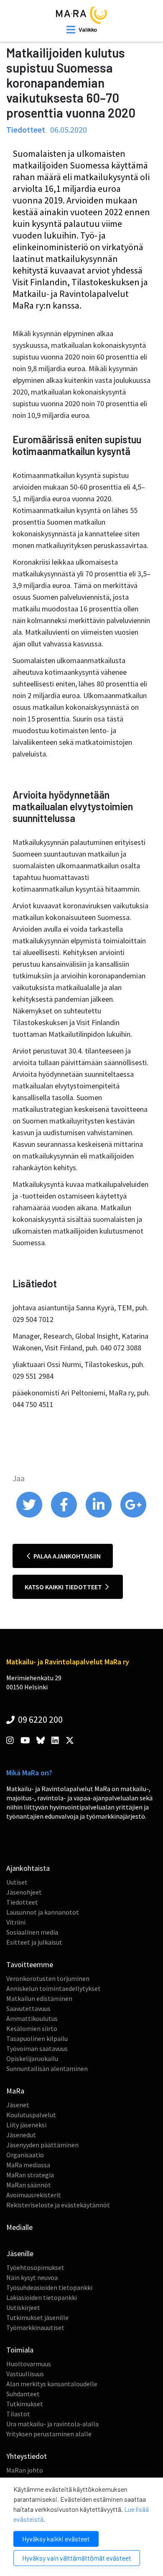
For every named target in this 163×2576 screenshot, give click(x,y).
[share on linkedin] (99, 1515)
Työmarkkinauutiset (35, 2327)
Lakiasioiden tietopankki (42, 2297)
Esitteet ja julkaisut (34, 1942)
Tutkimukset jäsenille (37, 2317)
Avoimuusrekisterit (34, 2195)
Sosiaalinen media (32, 1932)
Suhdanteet (23, 2394)
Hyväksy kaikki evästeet (56, 2539)
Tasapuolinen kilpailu (37, 2038)
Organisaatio (25, 2155)
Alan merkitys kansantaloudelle (52, 2384)
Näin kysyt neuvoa (32, 2277)
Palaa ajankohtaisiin (66, 1556)
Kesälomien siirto (32, 2028)
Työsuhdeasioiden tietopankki (49, 2287)
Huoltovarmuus (29, 2364)
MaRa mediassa (28, 2165)
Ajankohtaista (28, 1868)
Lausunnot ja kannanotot (43, 1912)
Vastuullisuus (25, 2374)
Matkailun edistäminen (39, 1998)
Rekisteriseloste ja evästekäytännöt (58, 2205)
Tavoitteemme (30, 1964)
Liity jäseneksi (26, 2125)
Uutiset (17, 1882)
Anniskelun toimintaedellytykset (53, 1988)
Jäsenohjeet (24, 1892)
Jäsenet (18, 2105)
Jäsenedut (21, 2135)
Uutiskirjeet (23, 2307)
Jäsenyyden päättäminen (42, 2145)
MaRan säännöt (29, 2185)
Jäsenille (20, 2253)
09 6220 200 (39, 1719)
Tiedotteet (22, 1902)
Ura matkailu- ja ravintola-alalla (52, 2424)
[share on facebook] (65, 1515)
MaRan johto (25, 2470)
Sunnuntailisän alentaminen (47, 2068)
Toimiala (20, 2350)
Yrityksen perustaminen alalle (49, 2434)
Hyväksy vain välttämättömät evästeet (77, 2558)
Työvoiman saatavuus (37, 2048)
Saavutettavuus (28, 2008)
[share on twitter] (30, 1515)
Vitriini (16, 1922)
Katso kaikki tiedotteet (64, 1587)
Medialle (19, 2227)
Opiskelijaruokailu (32, 2058)
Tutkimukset (25, 2404)
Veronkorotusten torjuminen (48, 1978)
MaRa (15, 2091)
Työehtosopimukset (35, 2267)
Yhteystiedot (27, 2456)
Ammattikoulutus (32, 2018)
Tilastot (18, 2414)
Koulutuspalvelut (31, 2115)
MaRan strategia (30, 2175)
